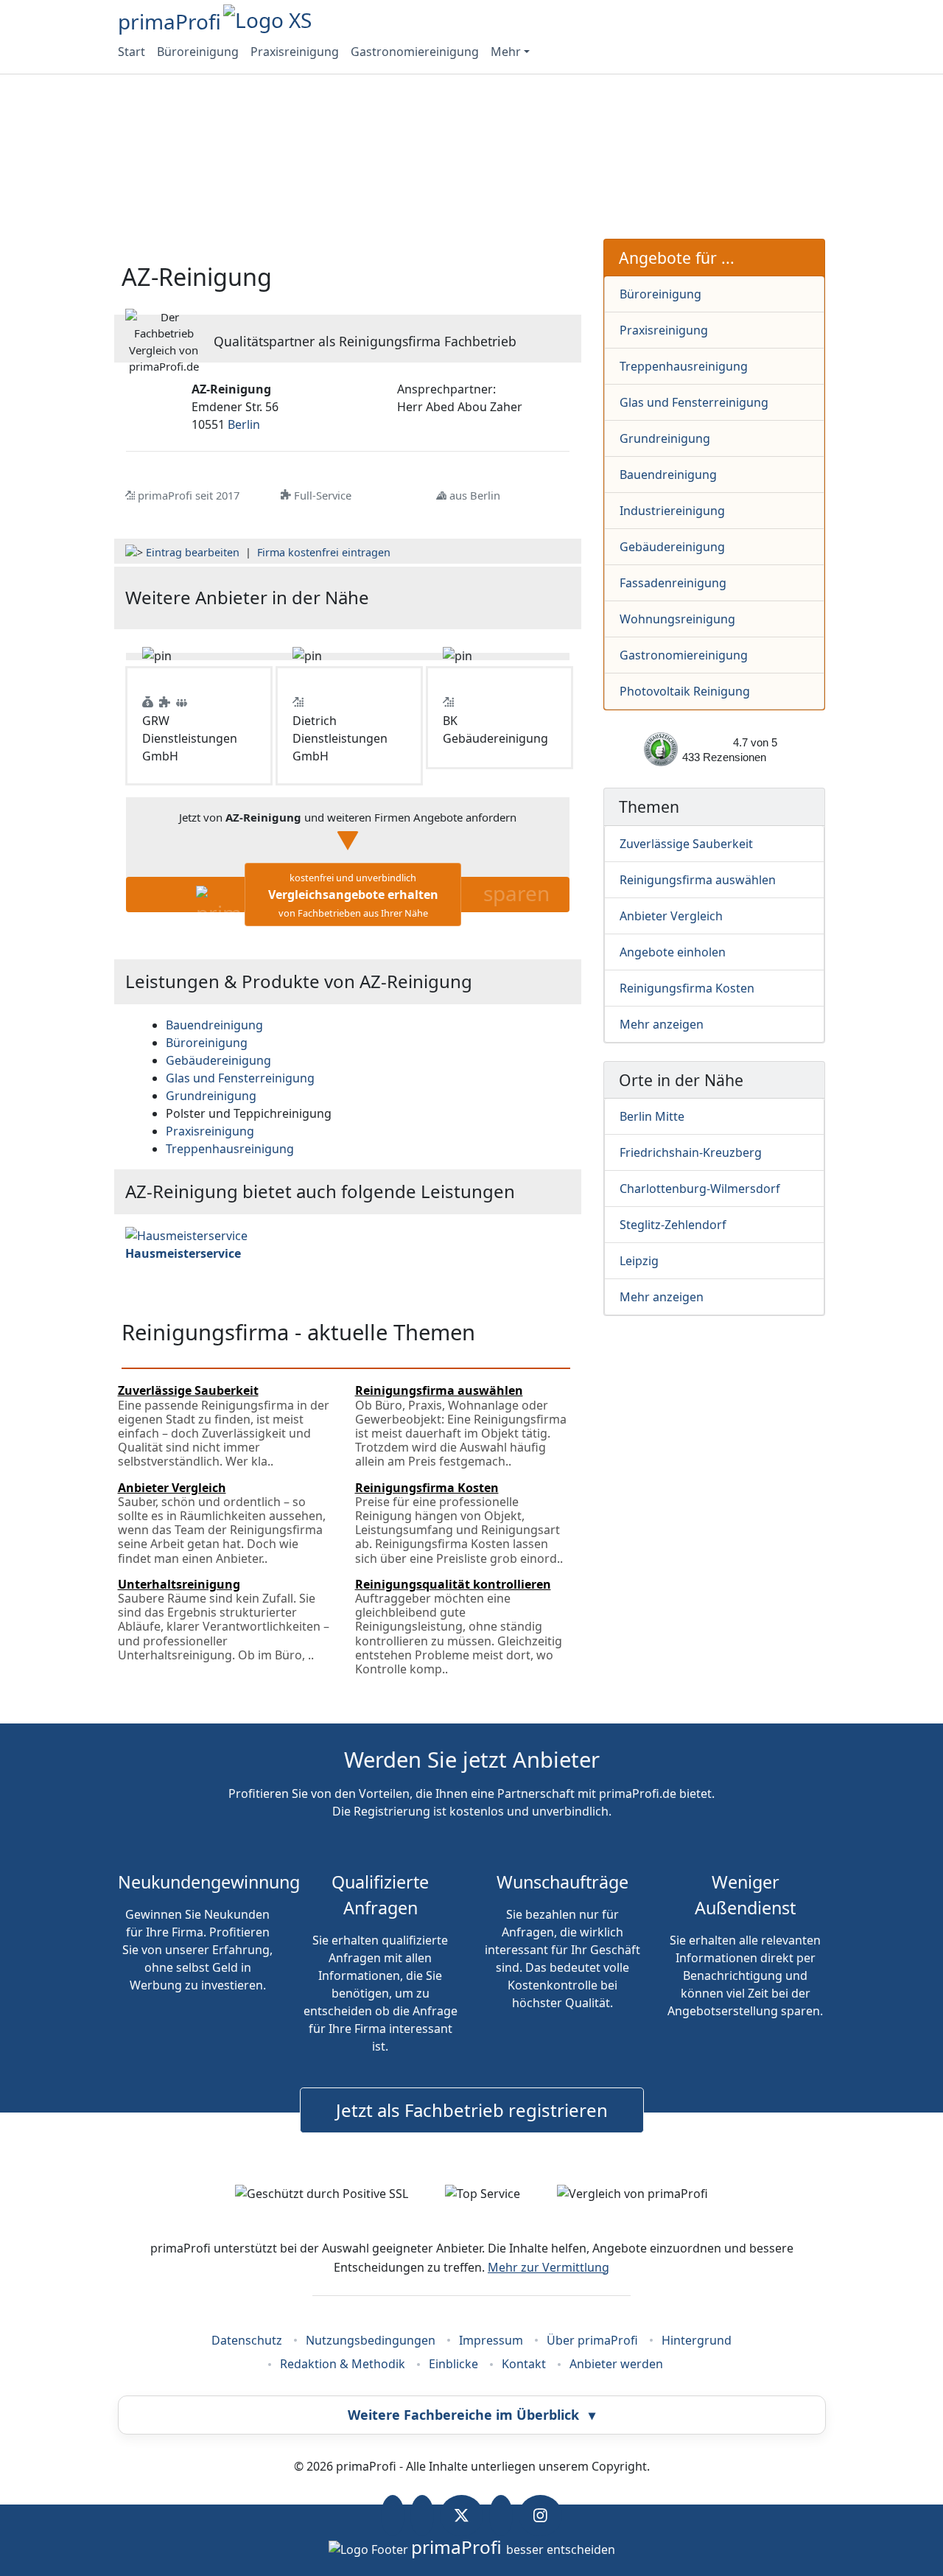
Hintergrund (697, 2340)
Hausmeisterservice (183, 1253)
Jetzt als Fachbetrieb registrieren (472, 2110)
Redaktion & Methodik (343, 2364)
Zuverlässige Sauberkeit (686, 844)
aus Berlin (475, 495)
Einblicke (453, 2364)
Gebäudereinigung (672, 547)
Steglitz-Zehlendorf (673, 1225)
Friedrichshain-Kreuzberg (691, 1152)
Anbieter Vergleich (671, 916)
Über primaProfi (592, 2340)
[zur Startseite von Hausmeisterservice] (186, 1235)
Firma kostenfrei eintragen (324, 552)
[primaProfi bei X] (462, 2516)
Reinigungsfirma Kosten (687, 988)
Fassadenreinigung (673, 583)
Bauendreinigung (668, 475)
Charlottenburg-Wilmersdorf (700, 1189)
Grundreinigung (665, 438)
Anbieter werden (616, 2364)
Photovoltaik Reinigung (685, 691)
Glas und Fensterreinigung (694, 402)
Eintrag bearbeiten (193, 552)
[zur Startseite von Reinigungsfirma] (495, 598)
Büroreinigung (198, 52)
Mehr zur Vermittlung (548, 2267)
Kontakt (524, 2364)
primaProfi (169, 21)
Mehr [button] (506, 52)
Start (132, 52)
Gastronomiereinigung (415, 52)
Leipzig (639, 1261)
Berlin (244, 424)
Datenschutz (247, 2340)
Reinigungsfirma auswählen (698, 880)
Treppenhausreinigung (684, 366)
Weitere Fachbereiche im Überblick (471, 2415)
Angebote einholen (673, 952)
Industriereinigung (672, 511)
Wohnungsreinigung (677, 619)
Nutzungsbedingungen (371, 2340)
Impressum (491, 2340)
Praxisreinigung (295, 52)
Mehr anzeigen (662, 1024)
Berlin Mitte (652, 1116)
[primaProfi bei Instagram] (540, 2516)
